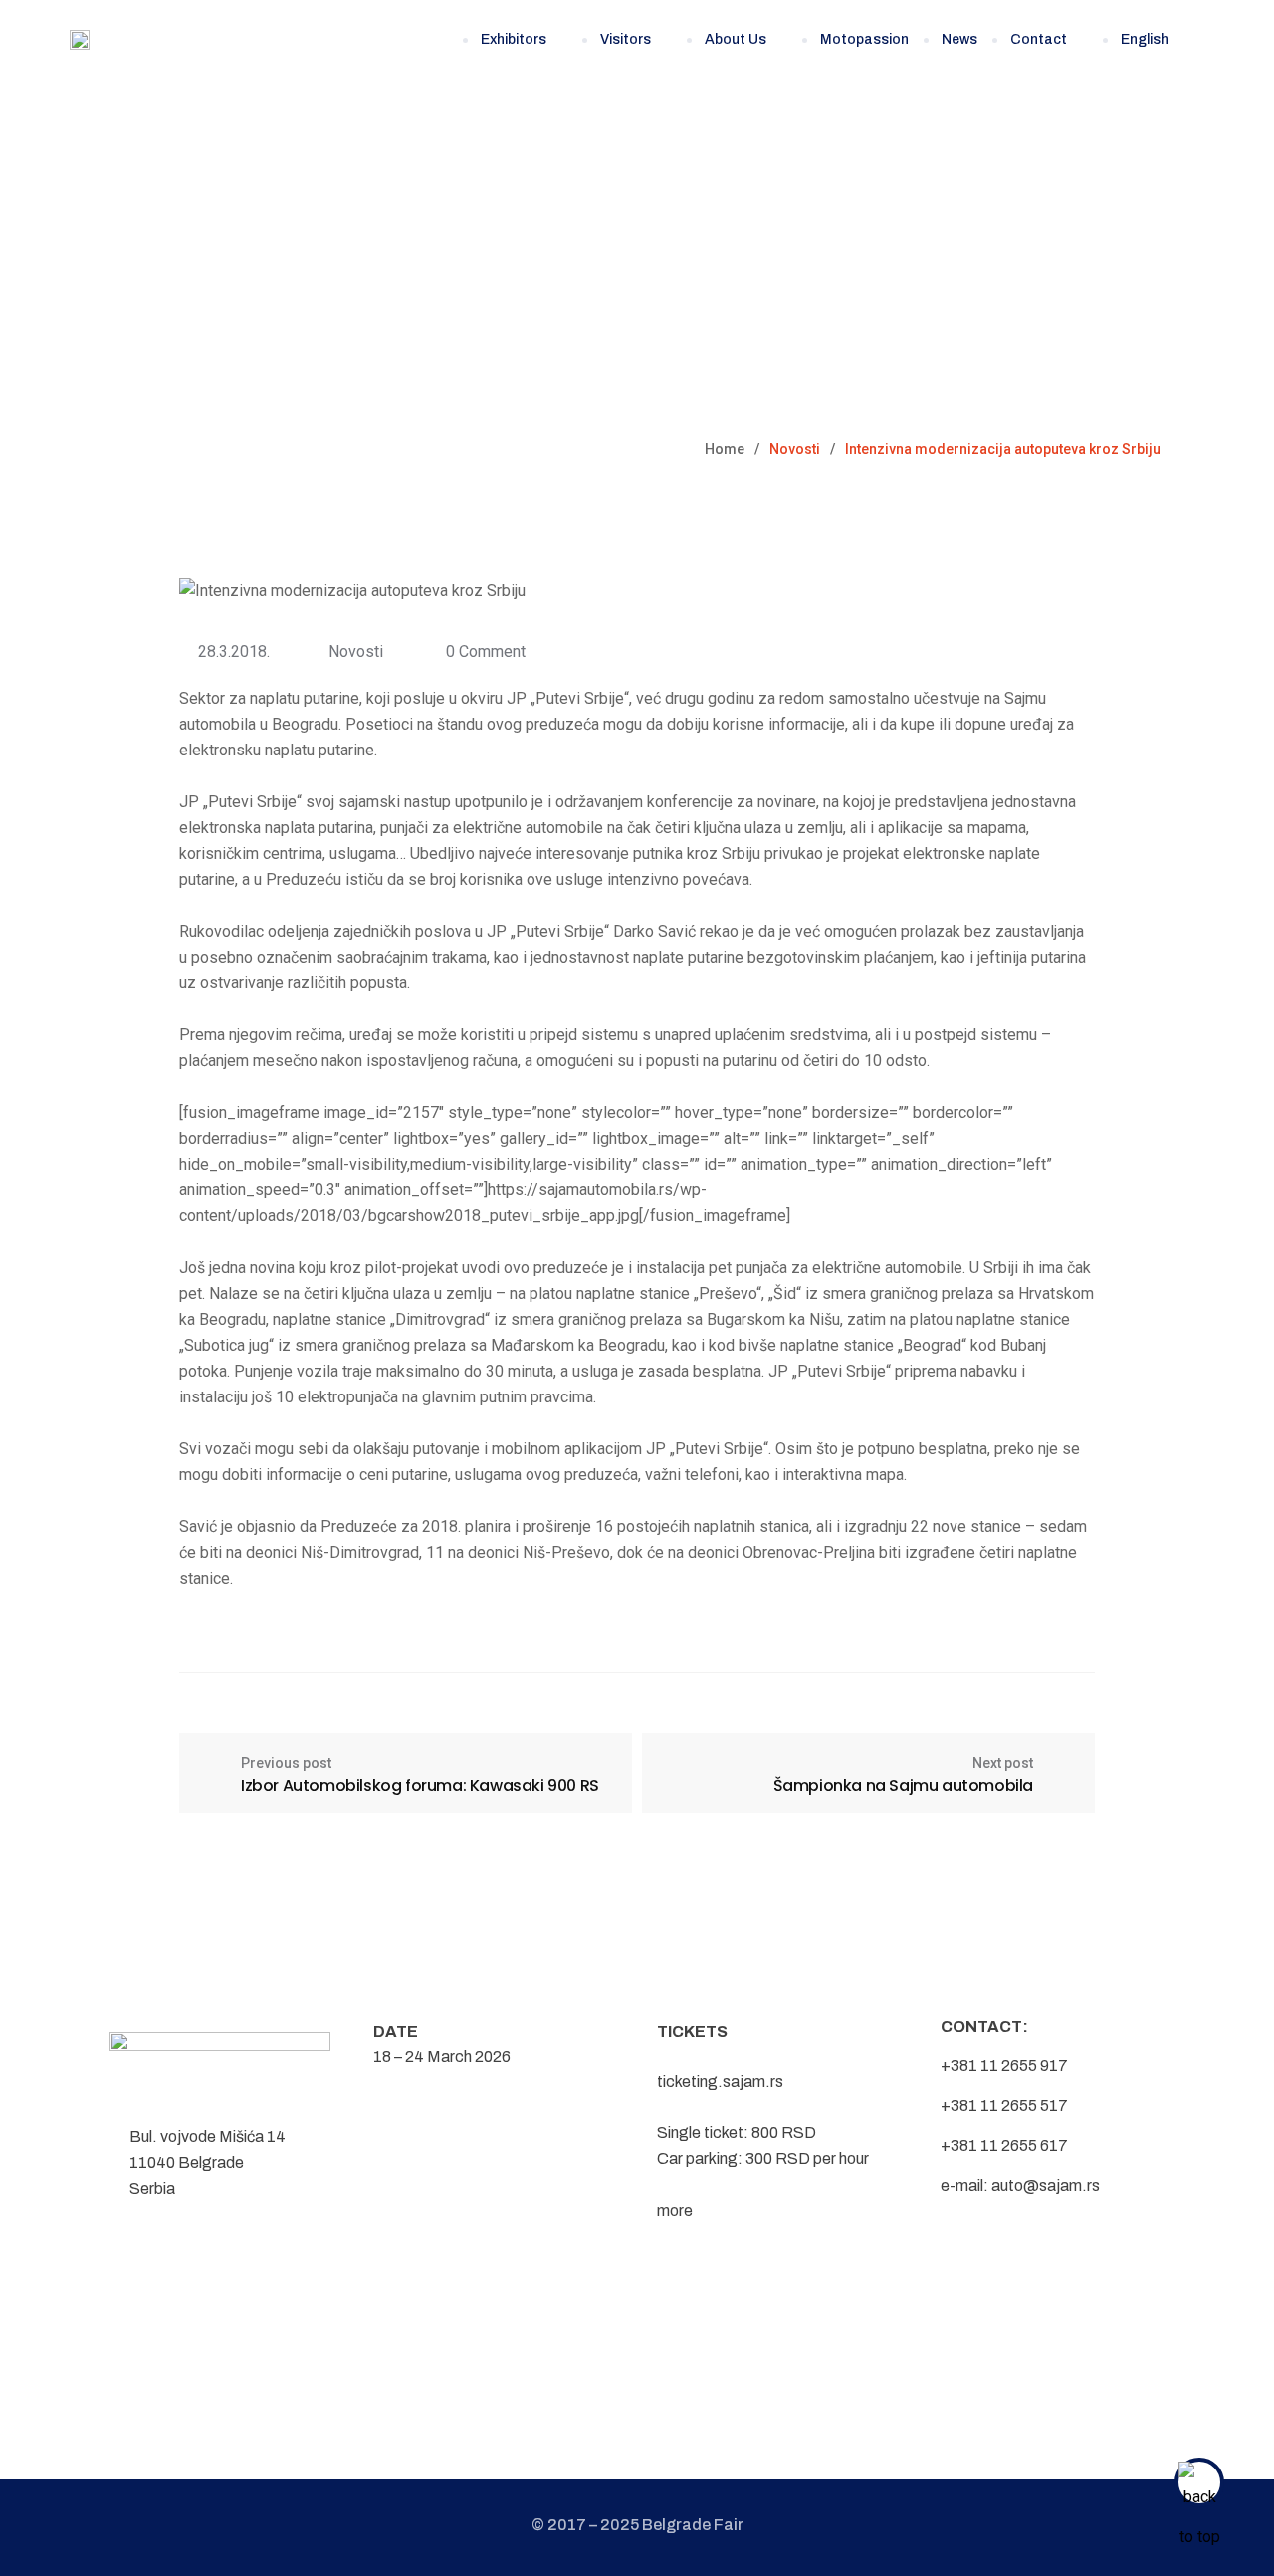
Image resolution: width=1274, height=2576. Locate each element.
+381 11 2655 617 (1004, 2146)
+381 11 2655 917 (1004, 2066)
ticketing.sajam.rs (720, 2082)
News (959, 39)
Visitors (626, 39)
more (675, 2210)
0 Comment (486, 651)
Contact (1039, 39)
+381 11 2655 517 (1004, 2106)
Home (725, 449)
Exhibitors (514, 39)
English (1145, 39)
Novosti (356, 651)
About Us (736, 39)
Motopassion (864, 39)
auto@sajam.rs (1046, 2185)
